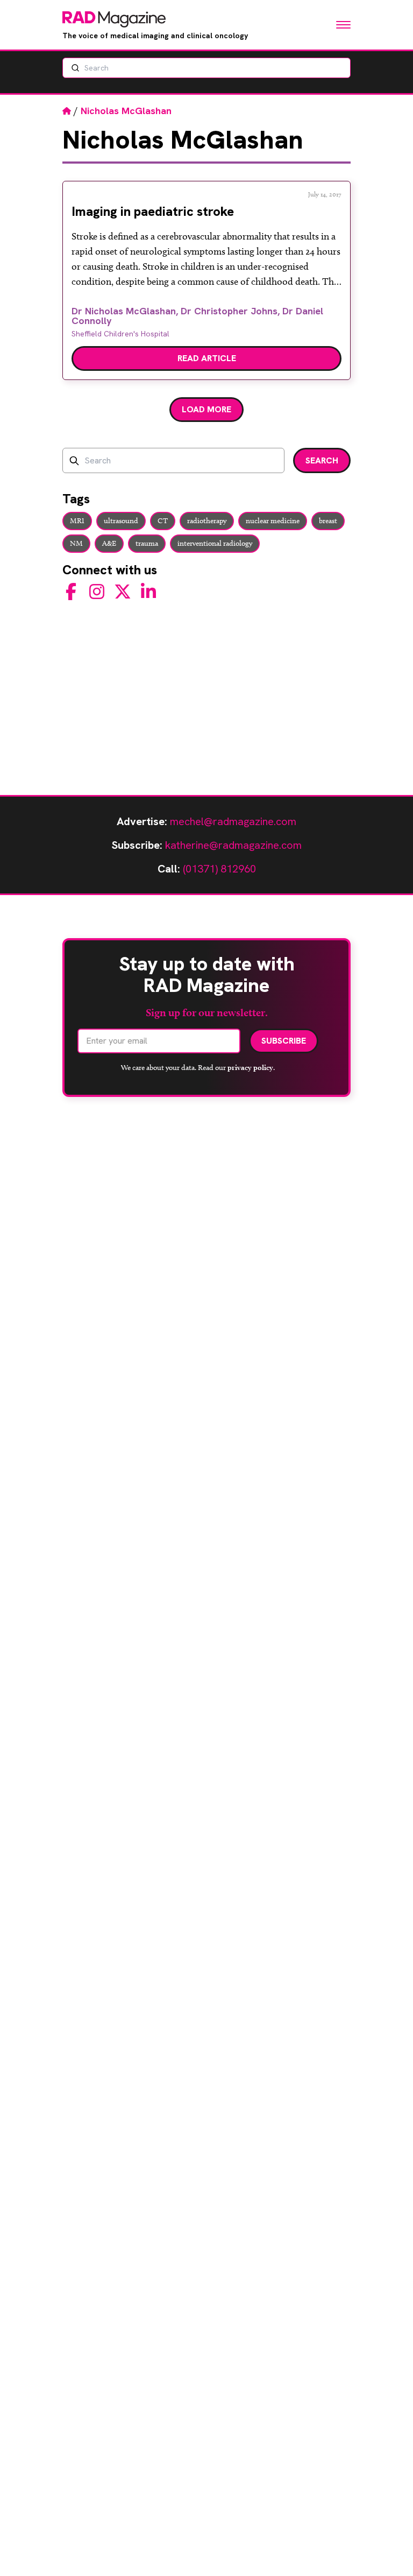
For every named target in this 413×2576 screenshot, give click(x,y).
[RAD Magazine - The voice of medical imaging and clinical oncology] (114, 19)
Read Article (207, 358)
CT (163, 521)
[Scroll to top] (387, 2550)
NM (76, 543)
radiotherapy (207, 521)
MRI (77, 521)
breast (328, 521)
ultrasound (121, 521)
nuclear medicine (273, 521)
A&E (109, 543)
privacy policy (250, 1067)
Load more (206, 409)
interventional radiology (215, 543)
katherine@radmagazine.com (233, 845)
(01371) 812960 (219, 869)
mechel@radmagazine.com (233, 821)
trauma (147, 543)
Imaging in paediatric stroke (153, 211)
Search (322, 460)
